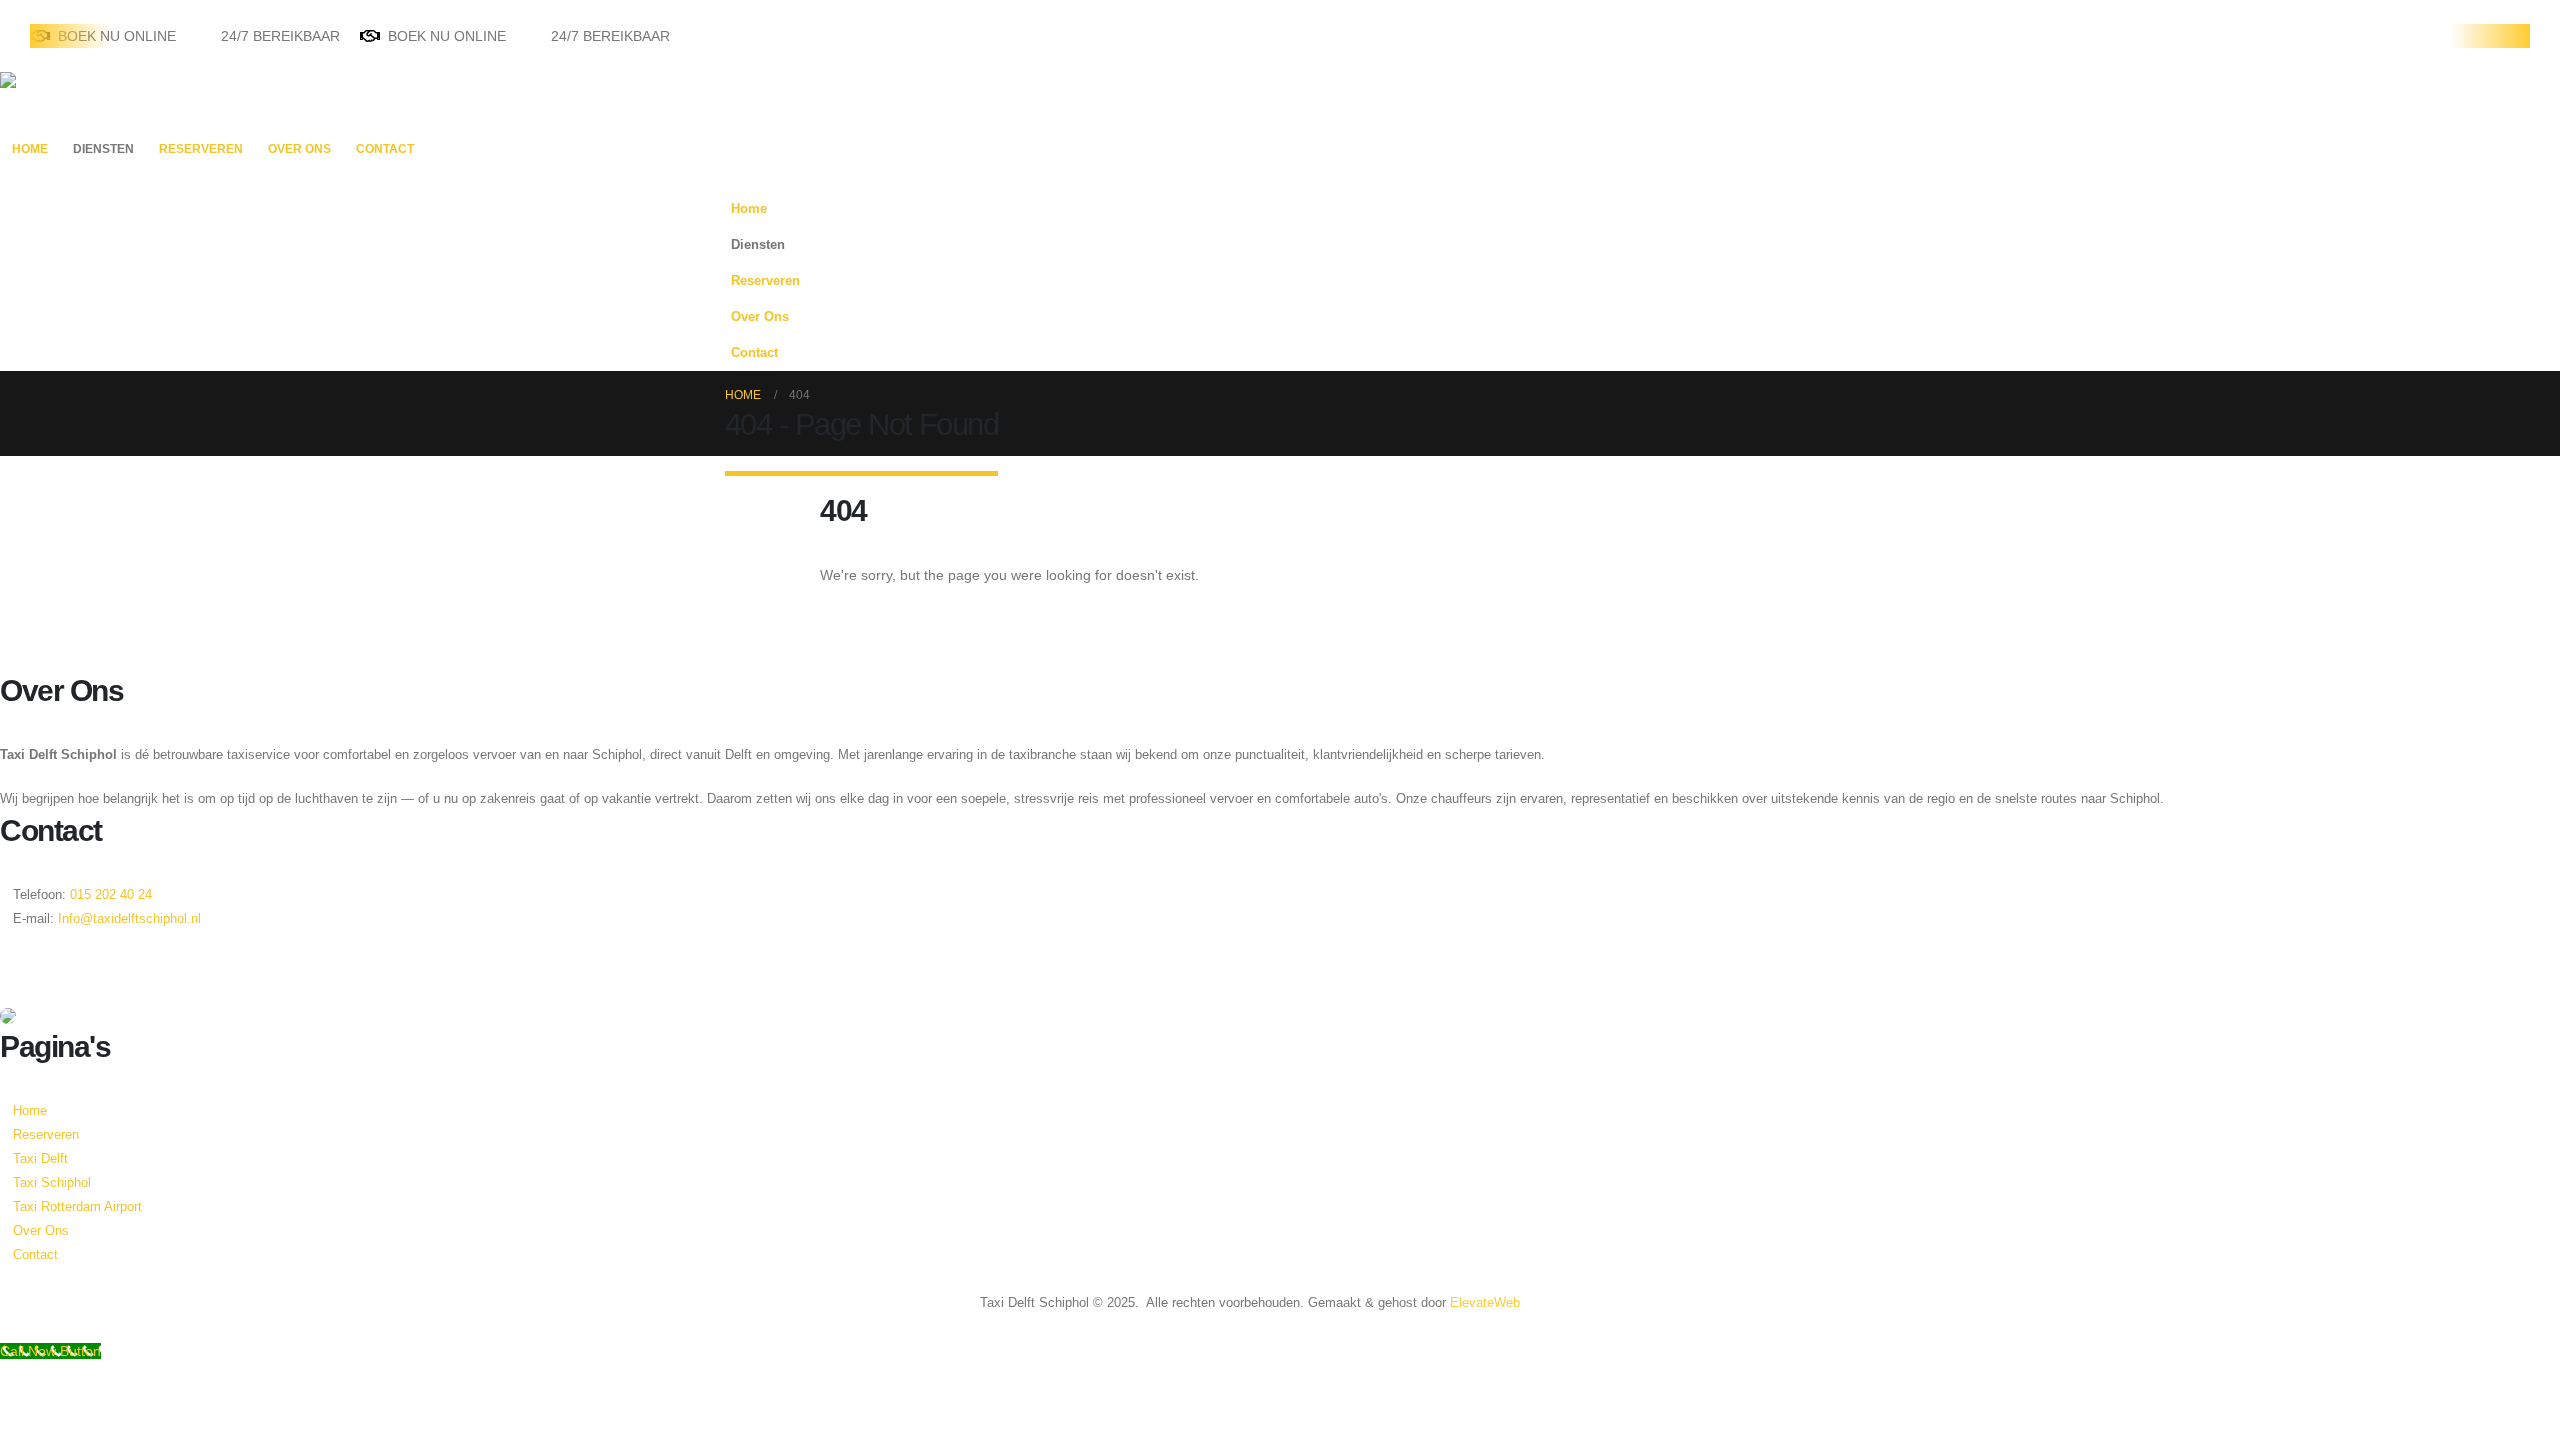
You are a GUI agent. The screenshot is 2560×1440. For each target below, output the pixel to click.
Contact (385, 149)
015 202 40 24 (109, 895)
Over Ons (299, 149)
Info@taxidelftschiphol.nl (129, 919)
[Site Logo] (62, 101)
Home (30, 149)
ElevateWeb (1485, 1303)
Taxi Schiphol (52, 1183)
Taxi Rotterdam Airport (77, 1207)
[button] (1815, 275)
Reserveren (201, 149)
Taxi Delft (40, 1159)
